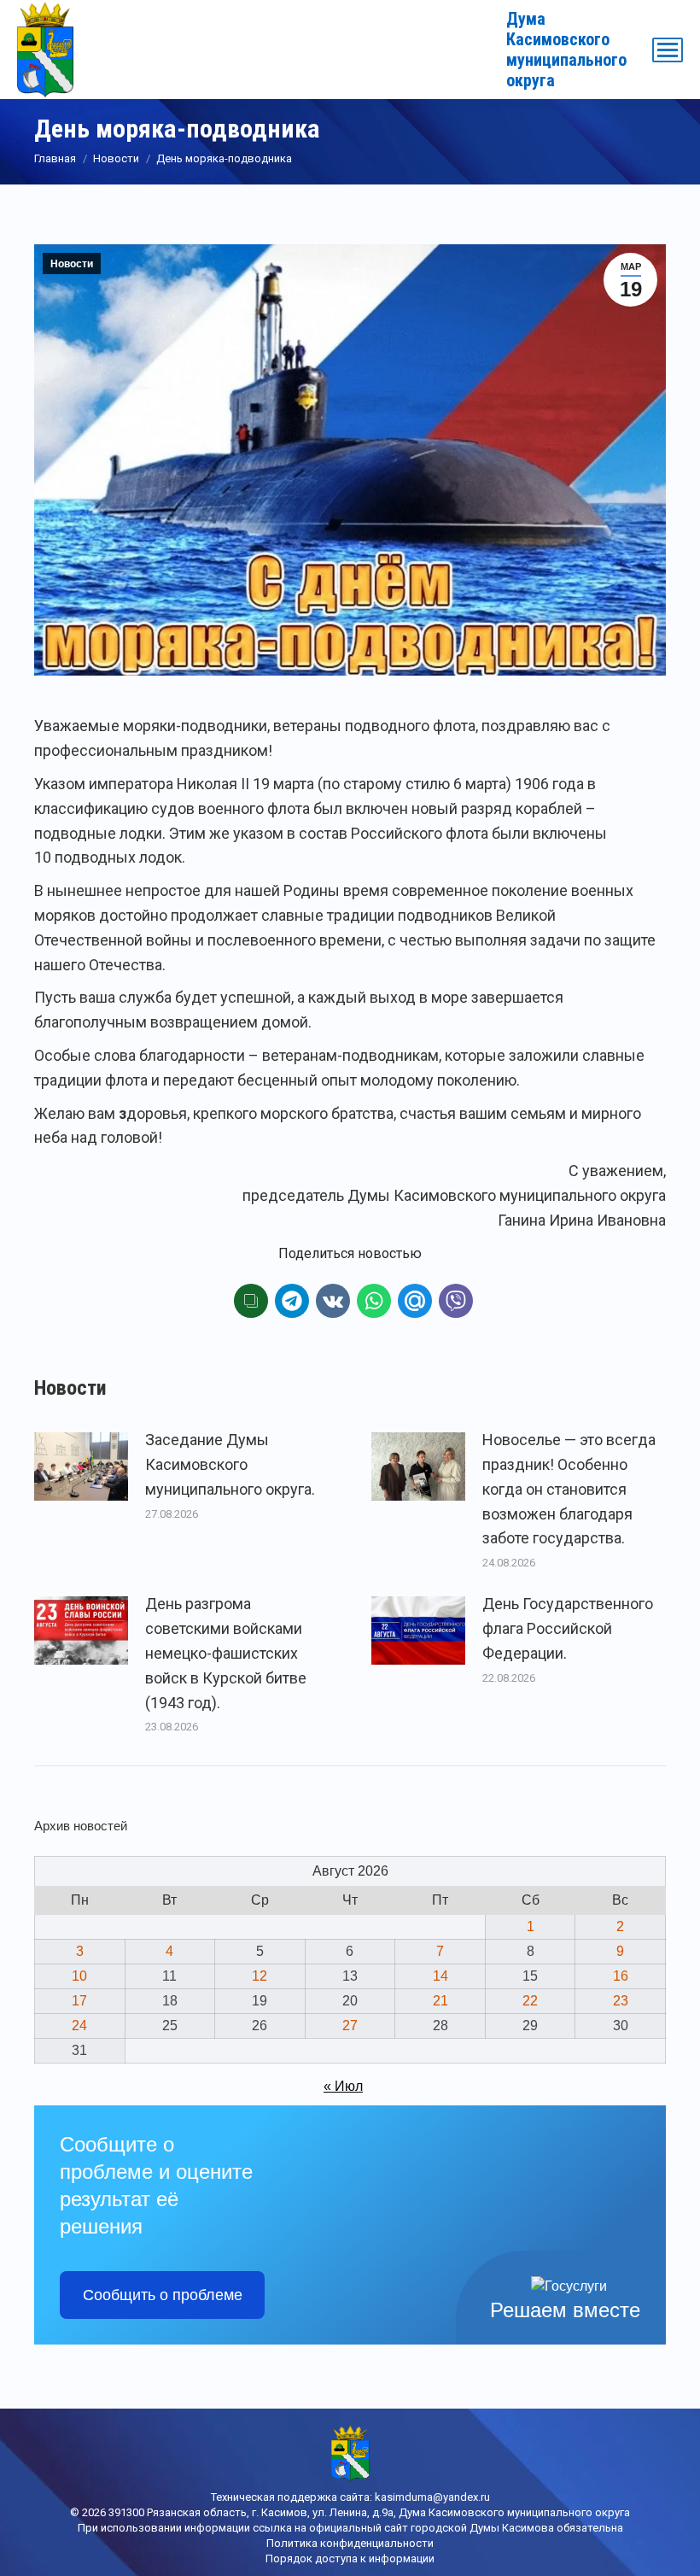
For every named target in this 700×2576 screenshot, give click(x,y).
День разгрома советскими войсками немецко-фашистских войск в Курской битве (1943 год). (226, 1653)
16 (621, 1976)
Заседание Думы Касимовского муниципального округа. (230, 1464)
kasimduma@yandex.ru (432, 2497)
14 (440, 1976)
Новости (72, 264)
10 (79, 1976)
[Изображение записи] (81, 1467)
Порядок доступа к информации (350, 2558)
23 (621, 2001)
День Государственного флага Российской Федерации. (568, 1628)
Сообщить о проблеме (163, 2295)
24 (79, 2026)
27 (350, 2026)
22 (530, 2001)
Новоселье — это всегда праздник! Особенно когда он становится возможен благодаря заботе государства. (569, 1489)
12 (260, 1976)
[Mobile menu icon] (668, 50)
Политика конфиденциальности (350, 2543)
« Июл (343, 2086)
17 (79, 2001)
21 (440, 2001)
